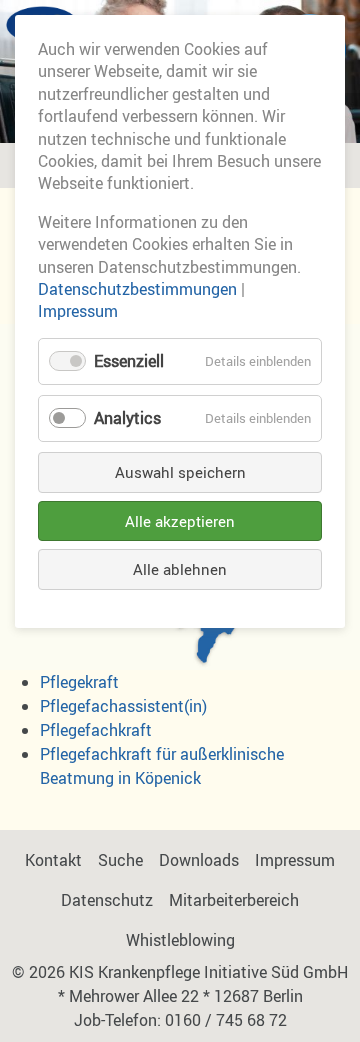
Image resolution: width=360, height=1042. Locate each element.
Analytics (127, 418)
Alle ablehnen (180, 569)
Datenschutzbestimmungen (137, 289)
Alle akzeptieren (180, 521)
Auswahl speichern (180, 472)
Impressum (78, 311)
